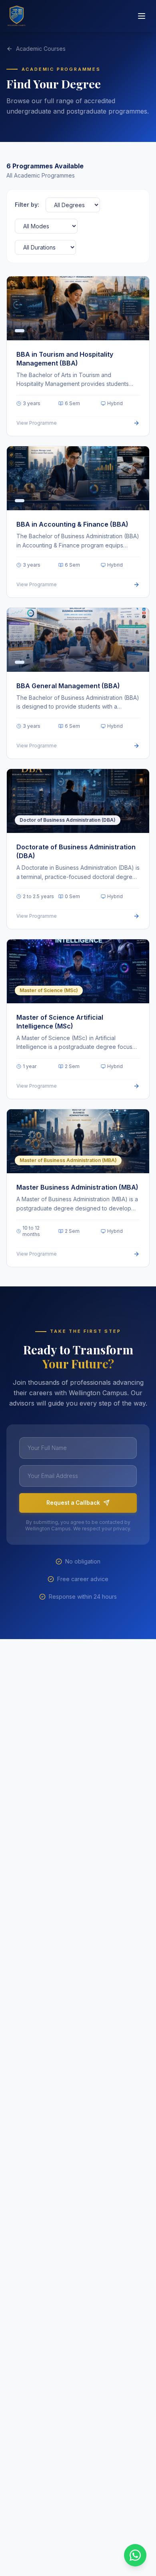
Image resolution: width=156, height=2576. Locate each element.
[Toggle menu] (142, 16)
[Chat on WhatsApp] (135, 2555)
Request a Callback (73, 1503)
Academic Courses (41, 49)
